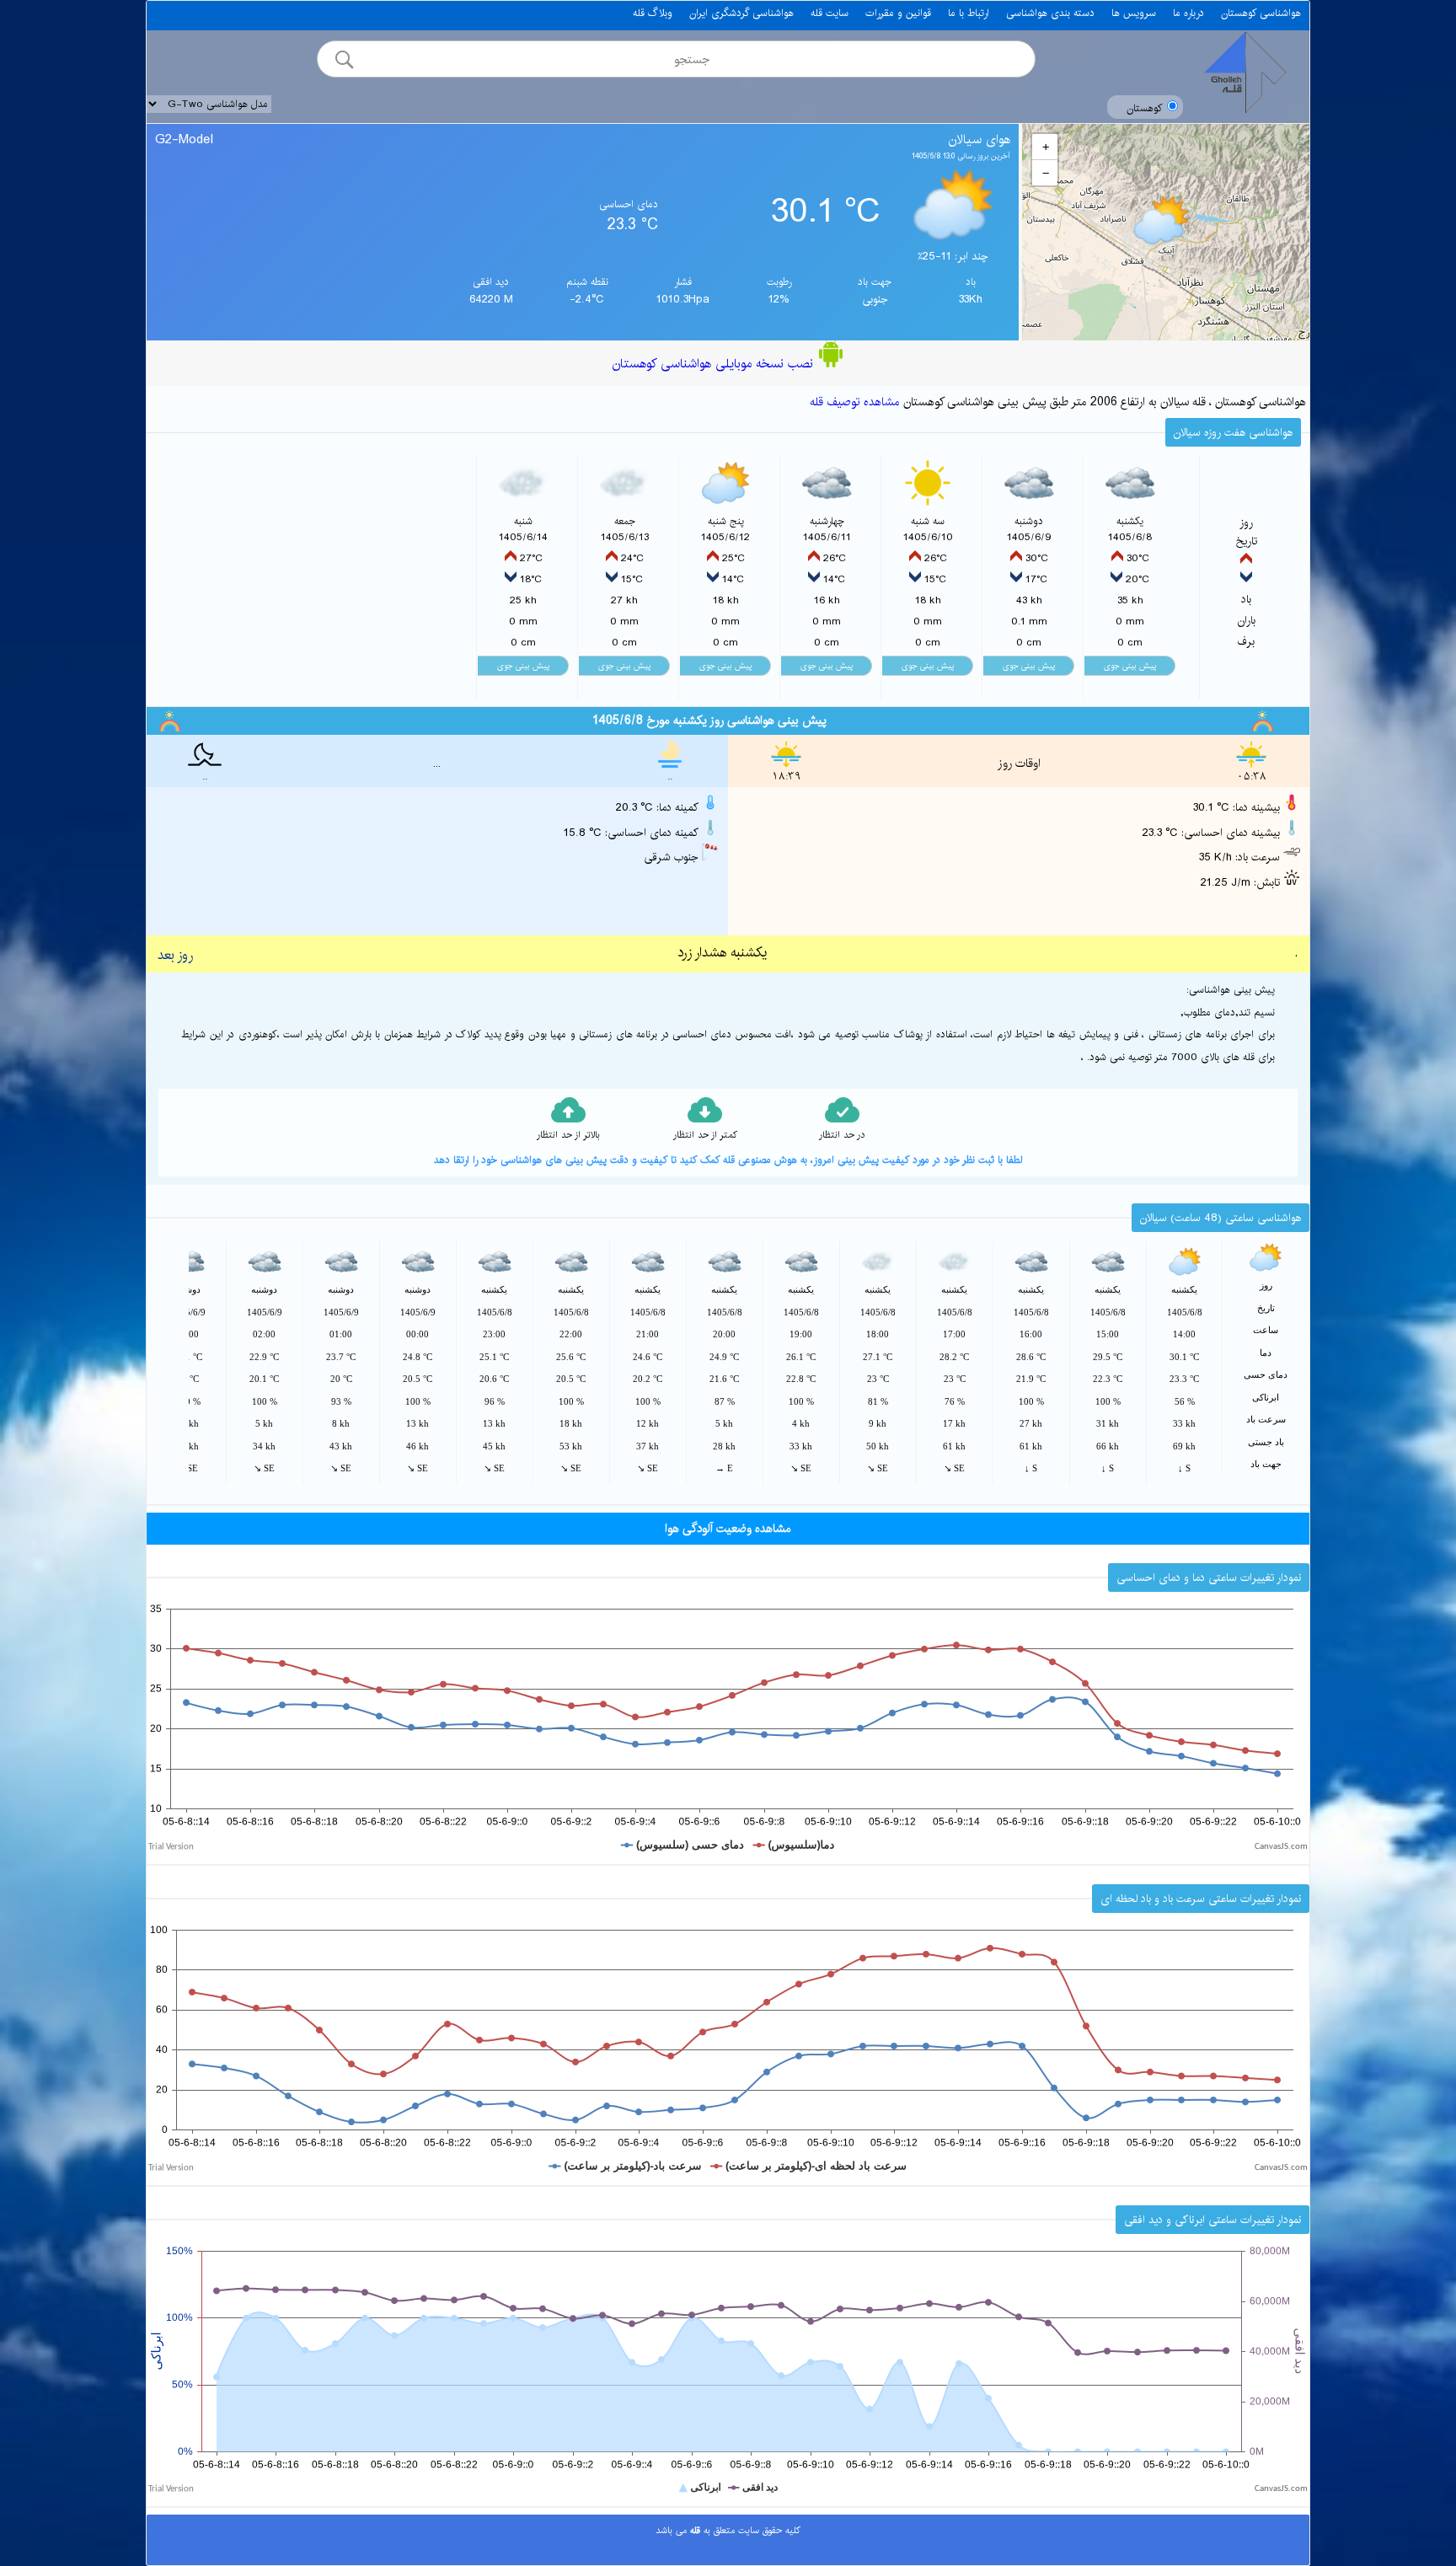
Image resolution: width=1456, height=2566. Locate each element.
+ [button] (1046, 147)
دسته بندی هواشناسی (1050, 13)
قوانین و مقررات (898, 13)
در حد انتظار (842, 1135)
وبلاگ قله (653, 13)
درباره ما (1188, 13)
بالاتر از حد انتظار (568, 1135)
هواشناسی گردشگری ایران (741, 13)
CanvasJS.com (1281, 1847)
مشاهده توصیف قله (855, 402)
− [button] (1046, 173)
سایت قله (830, 13)
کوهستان (1145, 108)
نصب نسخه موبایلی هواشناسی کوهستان (715, 364)
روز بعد (175, 955)
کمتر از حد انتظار (705, 1135)
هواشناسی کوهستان (1261, 13)
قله (693, 2531)
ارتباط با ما (969, 13)
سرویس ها (1134, 13)
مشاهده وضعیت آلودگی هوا (728, 1529)
